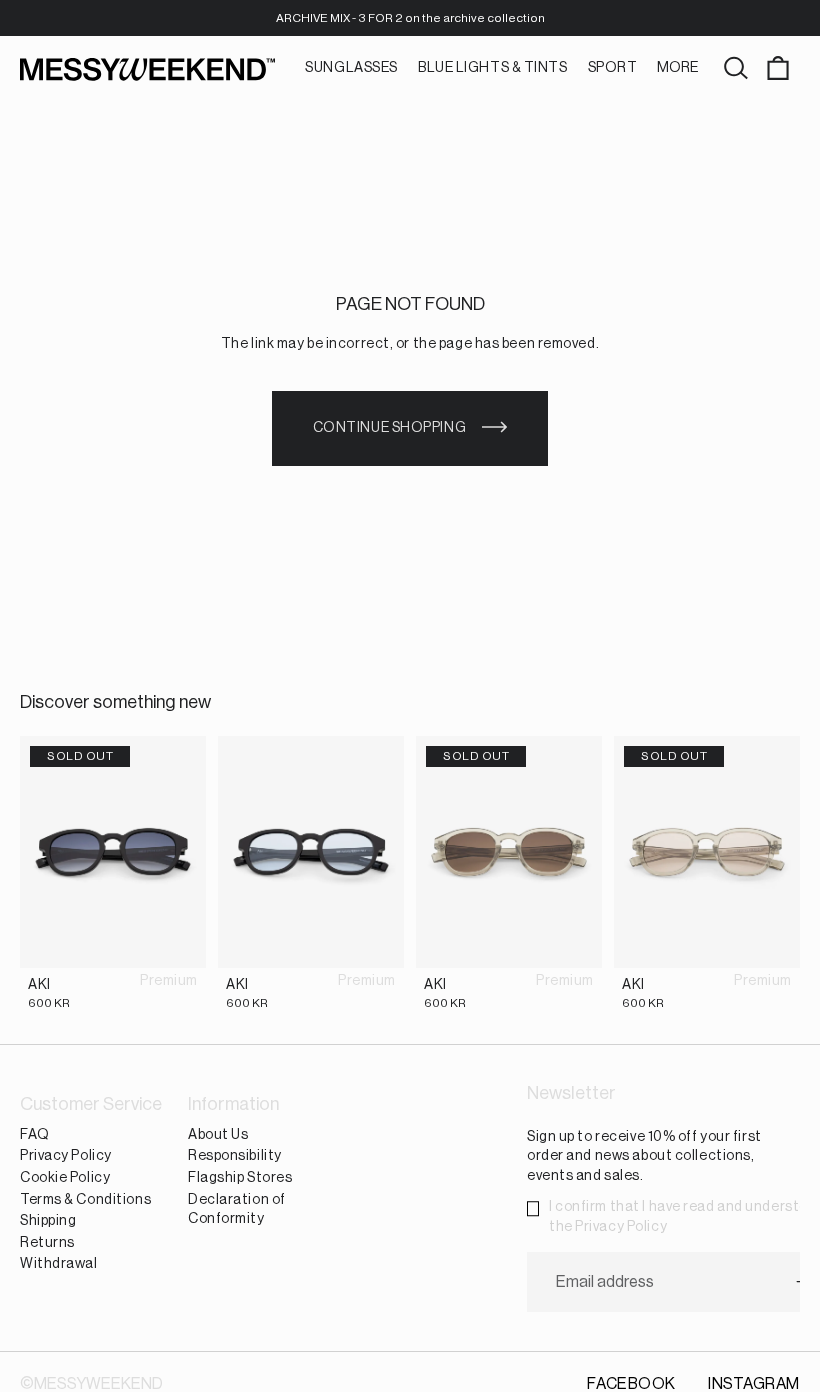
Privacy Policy (66, 1157)
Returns (47, 1243)
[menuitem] (677, 69)
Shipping (48, 1221)
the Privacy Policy (608, 1227)
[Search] (736, 69)
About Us (218, 1135)
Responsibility (235, 1157)
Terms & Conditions (85, 1200)
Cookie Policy (65, 1178)
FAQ (35, 1135)
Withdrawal (59, 1264)
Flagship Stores (240, 1178)
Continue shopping (390, 428)
